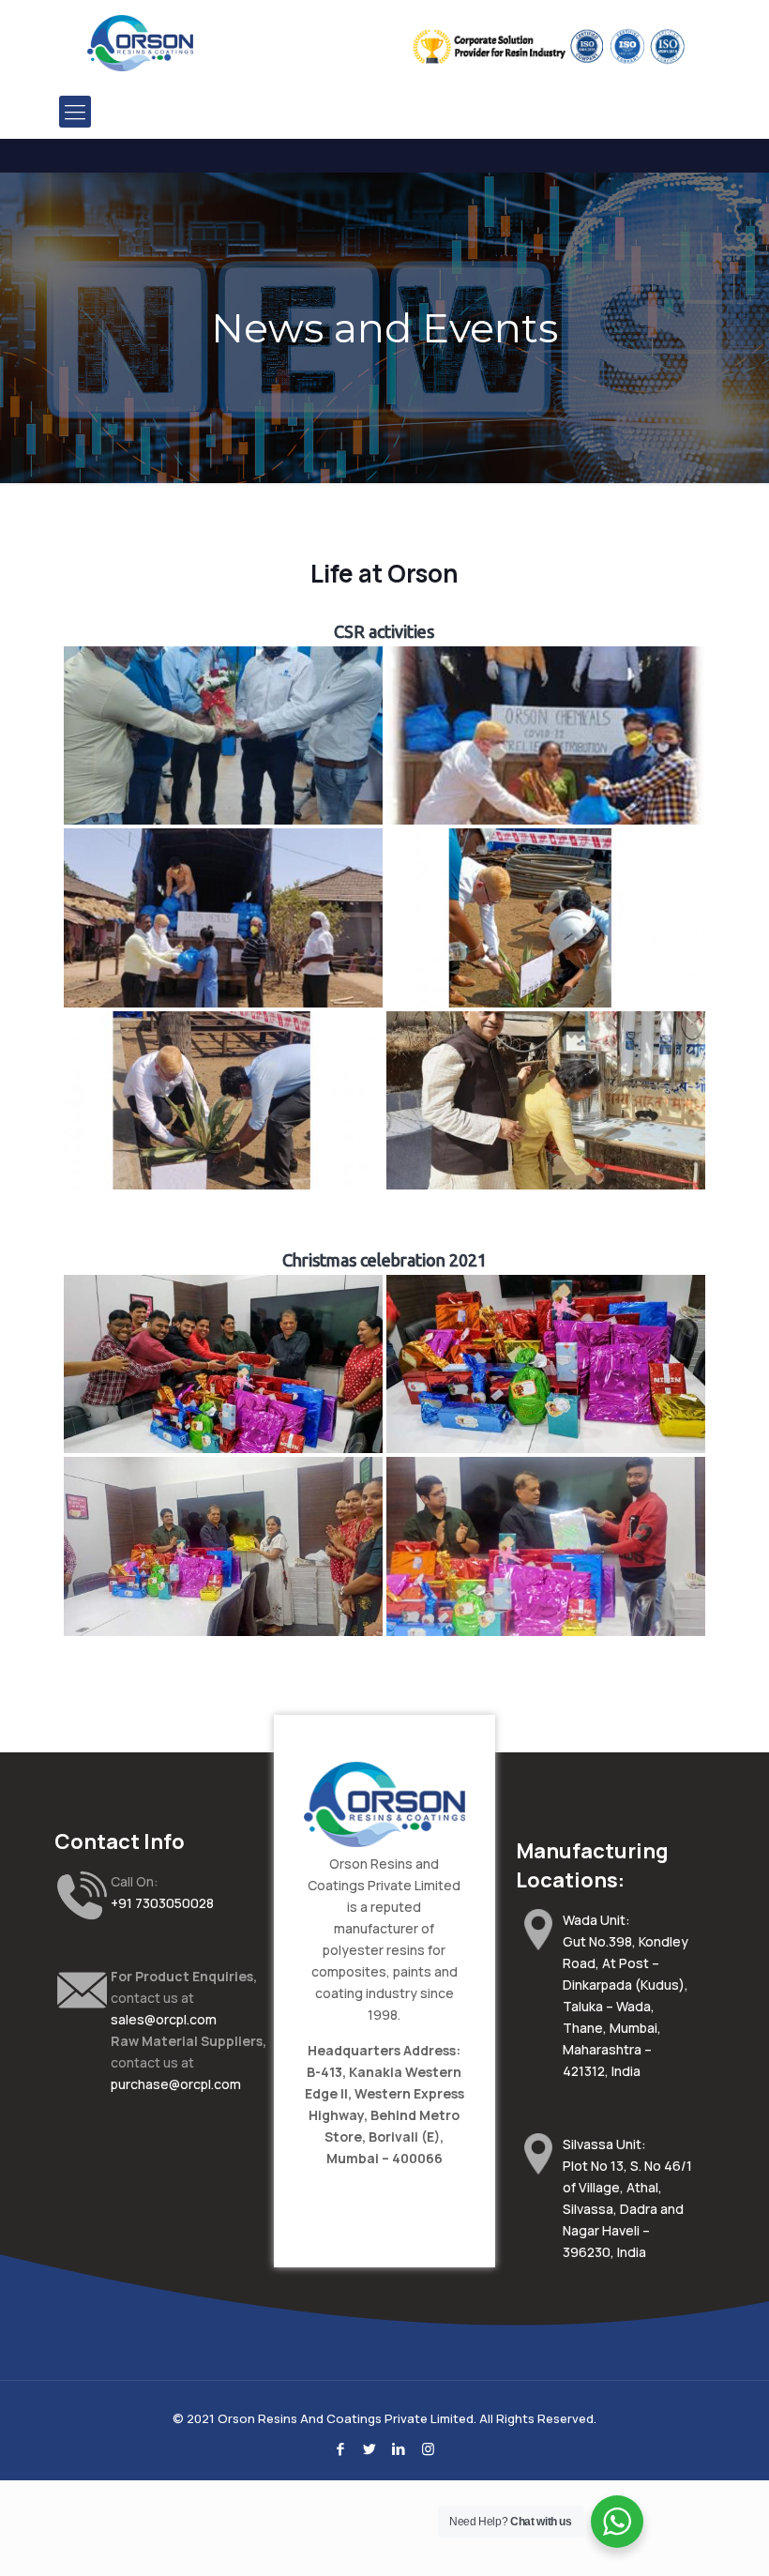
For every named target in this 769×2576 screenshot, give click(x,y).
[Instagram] (428, 2449)
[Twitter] (370, 2449)
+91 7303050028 (162, 1903)
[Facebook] (341, 2449)
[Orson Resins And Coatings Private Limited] (140, 43)
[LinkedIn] (399, 2449)
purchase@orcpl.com (176, 2084)
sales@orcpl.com (164, 2019)
